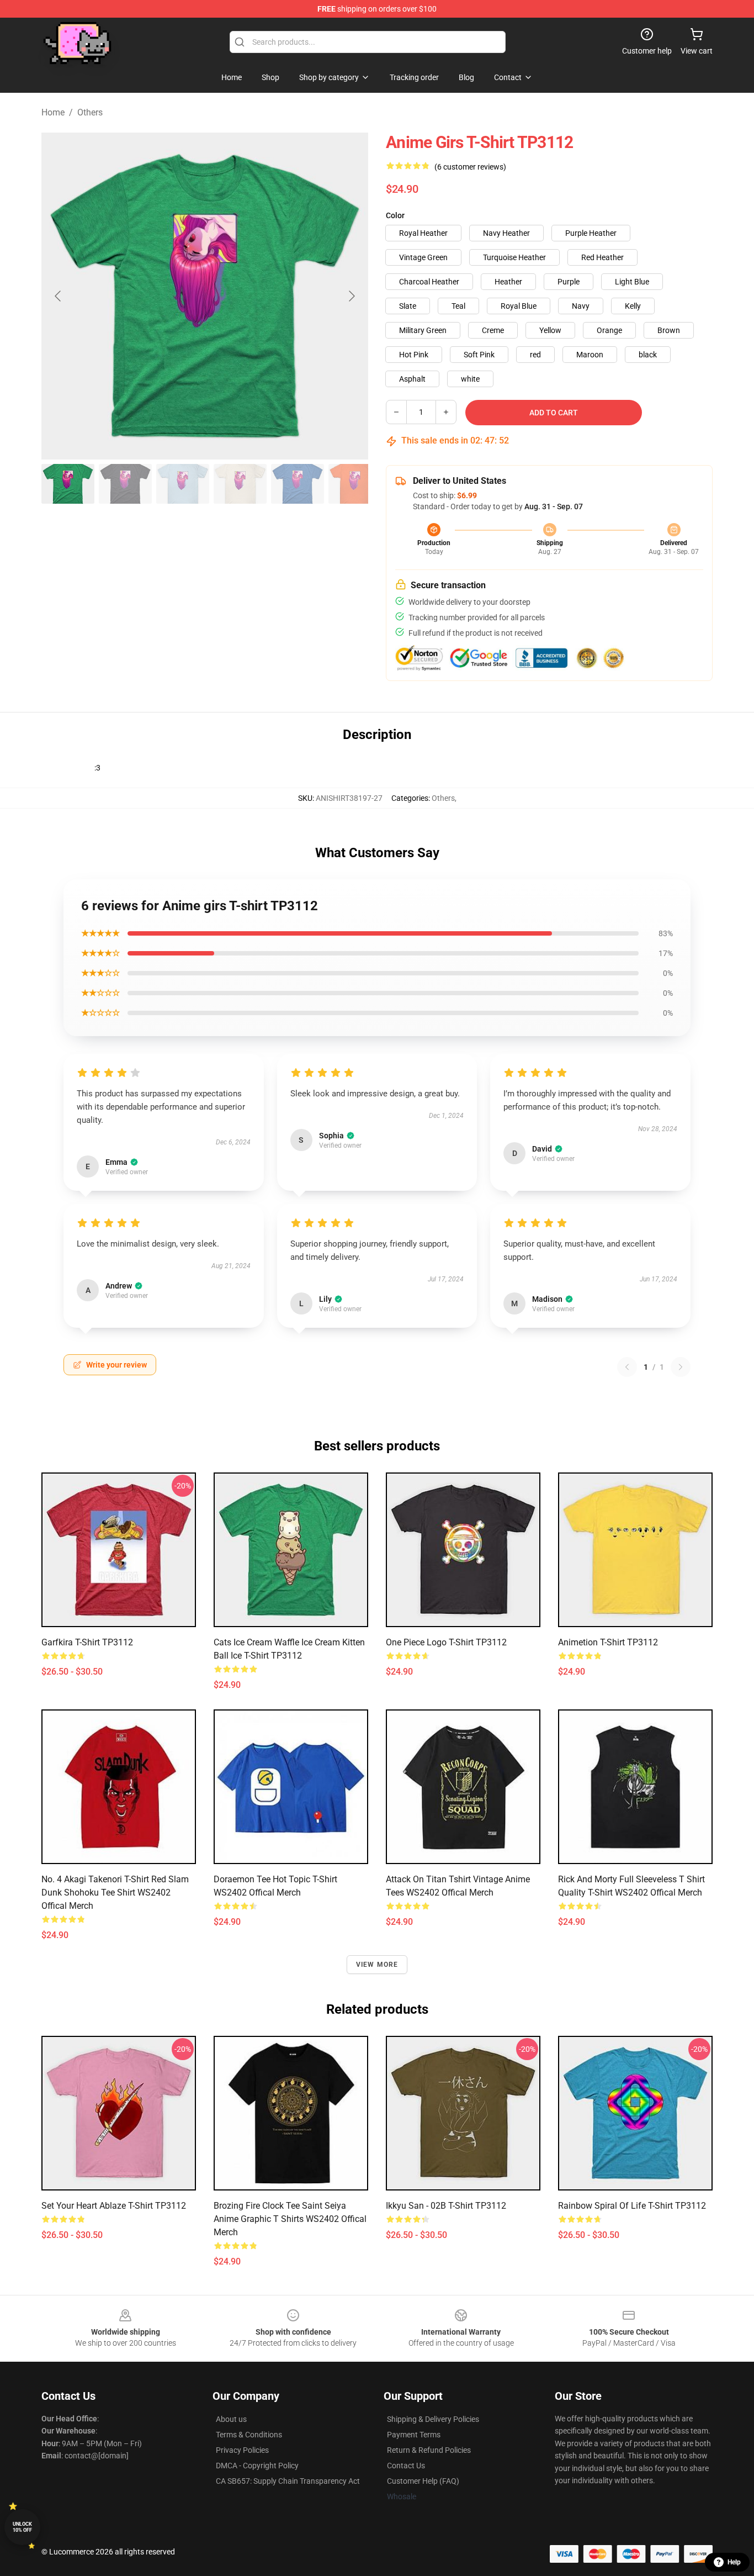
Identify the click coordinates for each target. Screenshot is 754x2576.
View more (377, 1965)
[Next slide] (351, 296)
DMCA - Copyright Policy (257, 2466)
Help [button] (734, 2562)
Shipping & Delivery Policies (433, 2419)
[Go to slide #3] (183, 484)
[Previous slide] (59, 296)
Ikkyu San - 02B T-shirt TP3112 (446, 2206)
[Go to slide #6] (355, 484)
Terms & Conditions (249, 2435)
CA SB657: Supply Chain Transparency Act (288, 2481)
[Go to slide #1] (68, 484)
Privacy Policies (242, 2450)
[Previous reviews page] (627, 1367)
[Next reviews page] (681, 1367)
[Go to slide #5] (298, 484)
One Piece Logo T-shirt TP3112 (446, 1642)
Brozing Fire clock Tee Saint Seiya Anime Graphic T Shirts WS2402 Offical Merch (290, 2219)
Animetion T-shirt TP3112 (608, 1642)
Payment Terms (414, 2435)
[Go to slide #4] (240, 484)
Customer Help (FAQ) (423, 2481)
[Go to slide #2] (125, 484)
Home (53, 112)
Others (90, 112)
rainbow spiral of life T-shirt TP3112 (632, 2206)
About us (231, 2419)
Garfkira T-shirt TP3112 (87, 1642)
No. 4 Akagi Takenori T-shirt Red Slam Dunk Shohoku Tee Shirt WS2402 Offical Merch (115, 1893)
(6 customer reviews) (470, 167)
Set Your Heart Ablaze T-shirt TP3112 (114, 2206)
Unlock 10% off (22, 2527)
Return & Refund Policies (429, 2450)
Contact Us (406, 2466)
